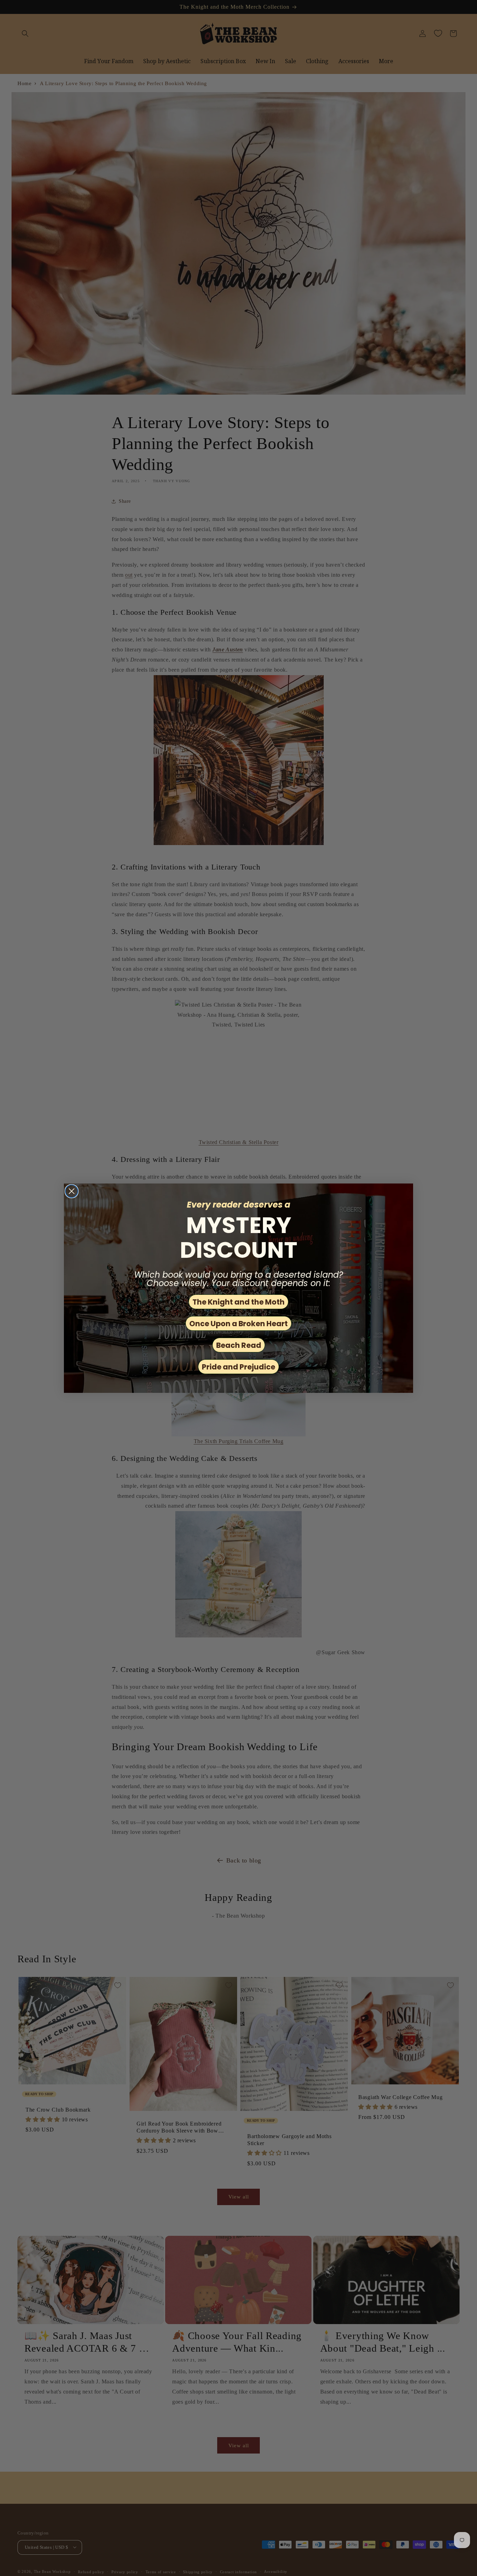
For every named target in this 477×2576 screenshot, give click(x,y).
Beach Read (239, 1345)
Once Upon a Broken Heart (239, 1324)
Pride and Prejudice (239, 1367)
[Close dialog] (72, 1191)
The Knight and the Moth (239, 1302)
